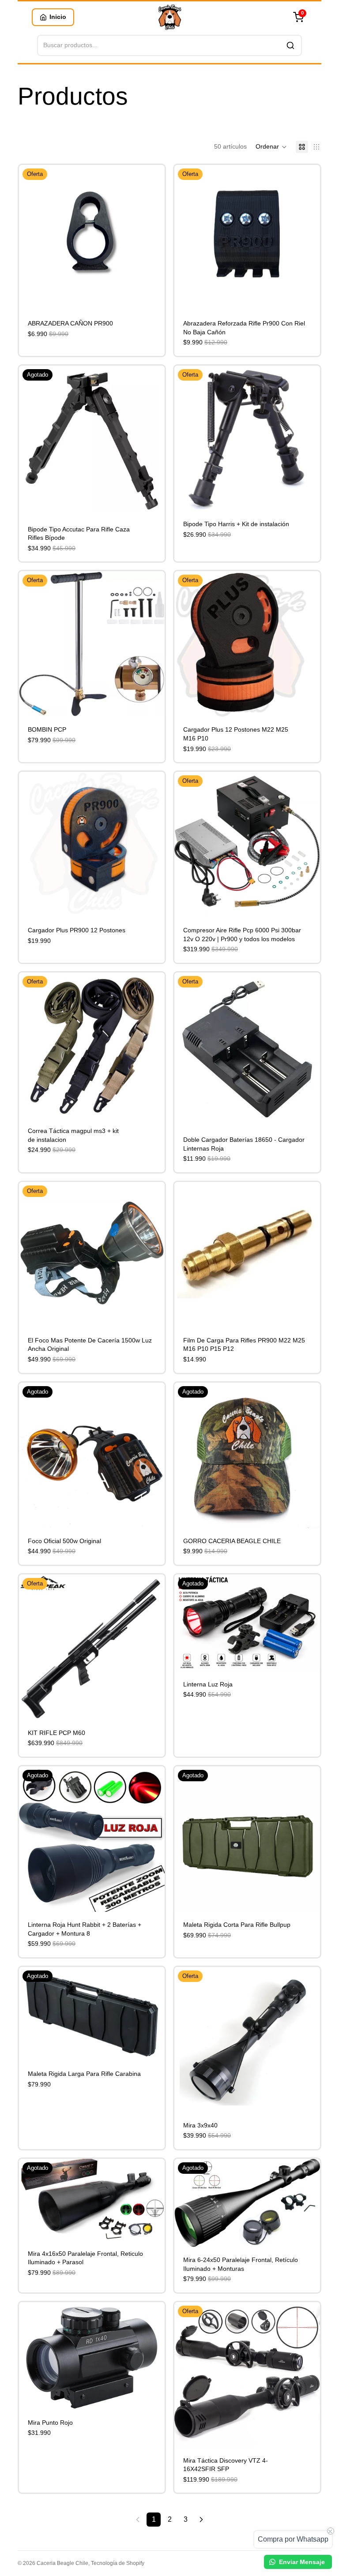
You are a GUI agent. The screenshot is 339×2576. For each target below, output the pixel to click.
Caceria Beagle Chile (62, 2563)
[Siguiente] (201, 2520)
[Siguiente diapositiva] (151, 238)
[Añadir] (151, 297)
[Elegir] (151, 1706)
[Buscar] (290, 45)
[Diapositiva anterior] (32, 238)
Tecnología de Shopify (118, 2563)
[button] (271, 147)
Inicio (58, 17)
